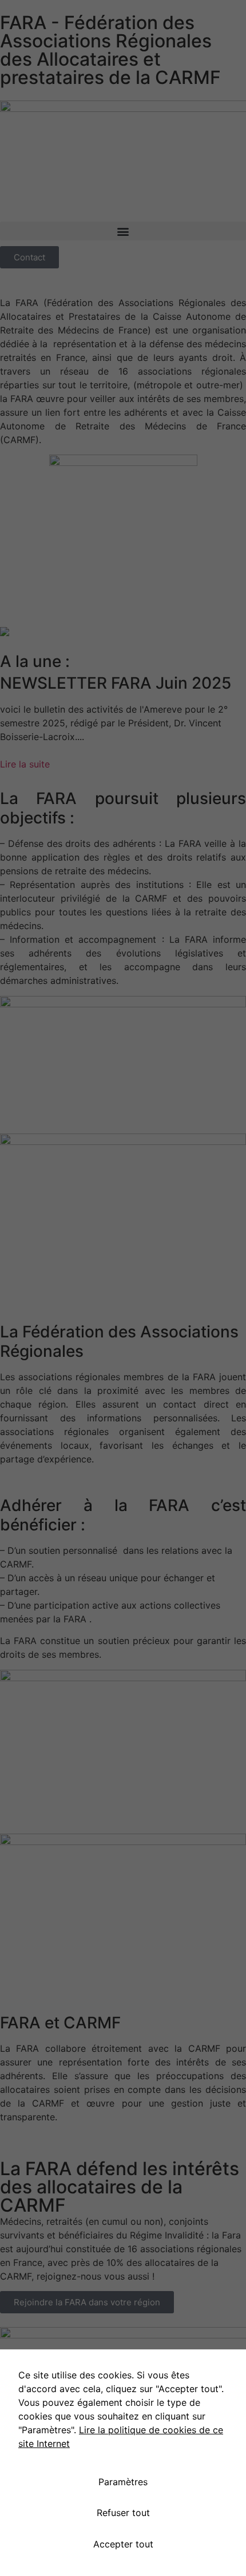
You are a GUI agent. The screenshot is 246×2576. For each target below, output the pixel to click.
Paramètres (123, 2482)
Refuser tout (123, 2513)
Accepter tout (123, 2544)
